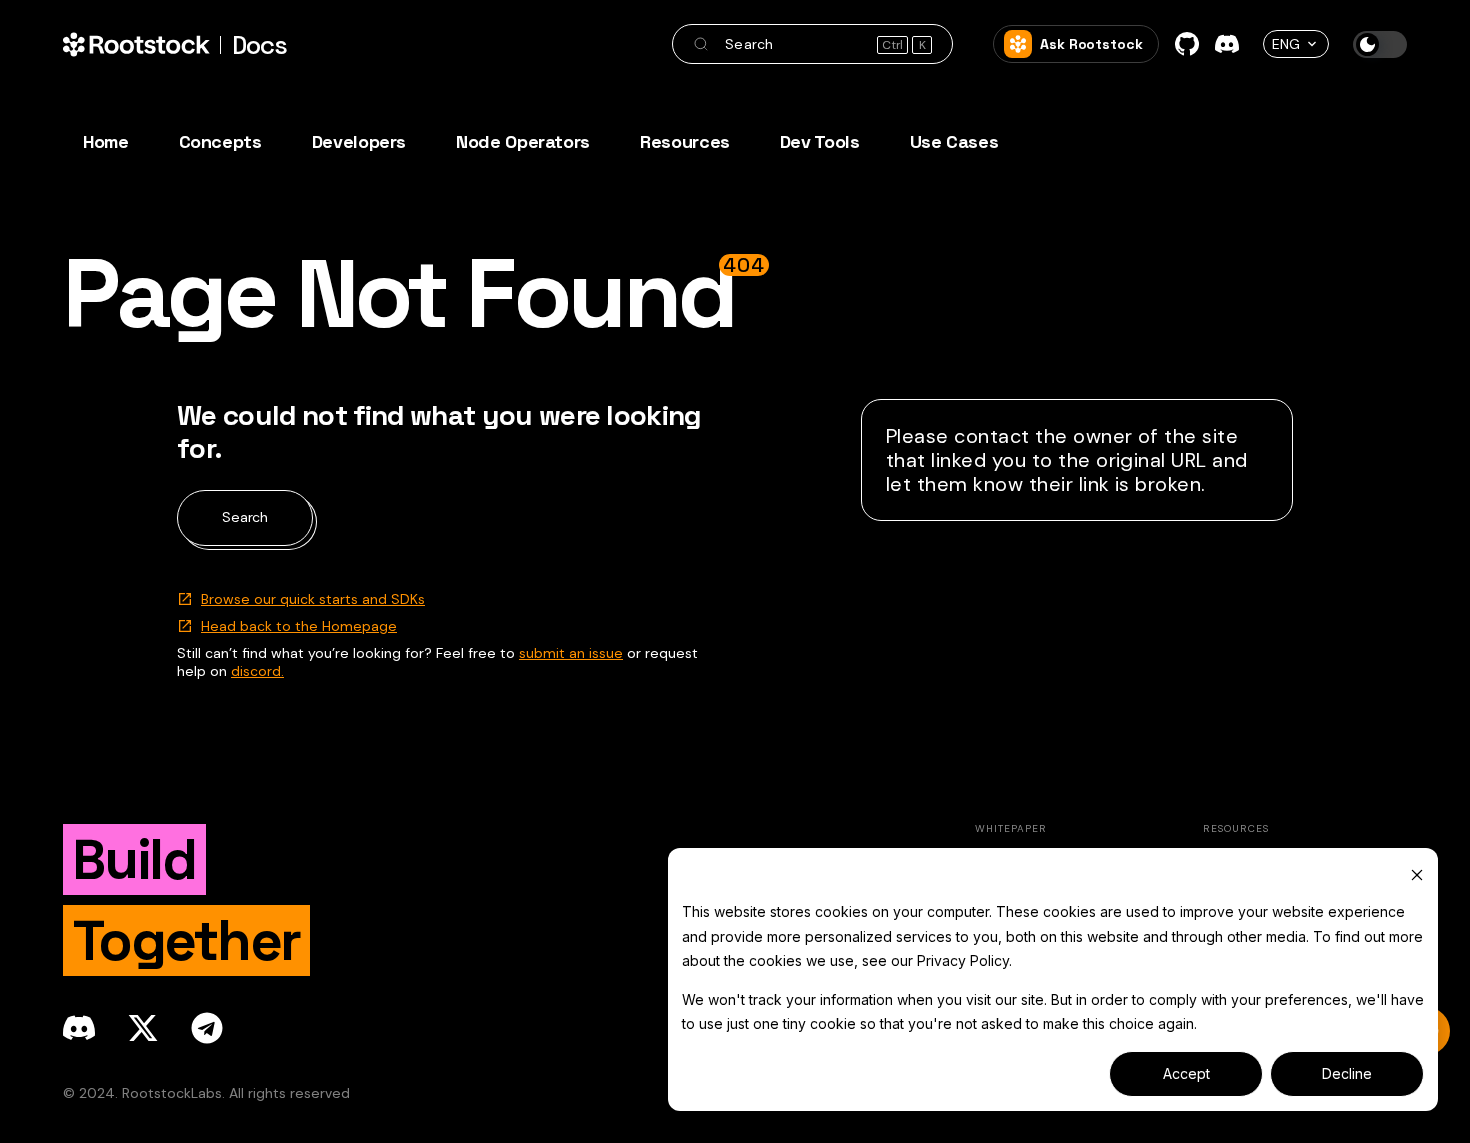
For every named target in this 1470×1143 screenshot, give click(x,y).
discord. (257, 671)
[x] (143, 1028)
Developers (359, 141)
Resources (685, 141)
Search (245, 517)
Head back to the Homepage (299, 626)
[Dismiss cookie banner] (1417, 874)
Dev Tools (820, 141)
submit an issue (571, 653)
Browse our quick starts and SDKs (313, 599)
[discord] (79, 1028)
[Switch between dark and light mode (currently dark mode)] (1380, 44)
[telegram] (207, 1028)
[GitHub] (1187, 44)
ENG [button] (1286, 44)
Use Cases (954, 141)
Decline (1347, 1073)
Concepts (220, 141)
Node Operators (523, 141)
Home (106, 141)
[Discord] (1227, 44)
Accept (1186, 1073)
